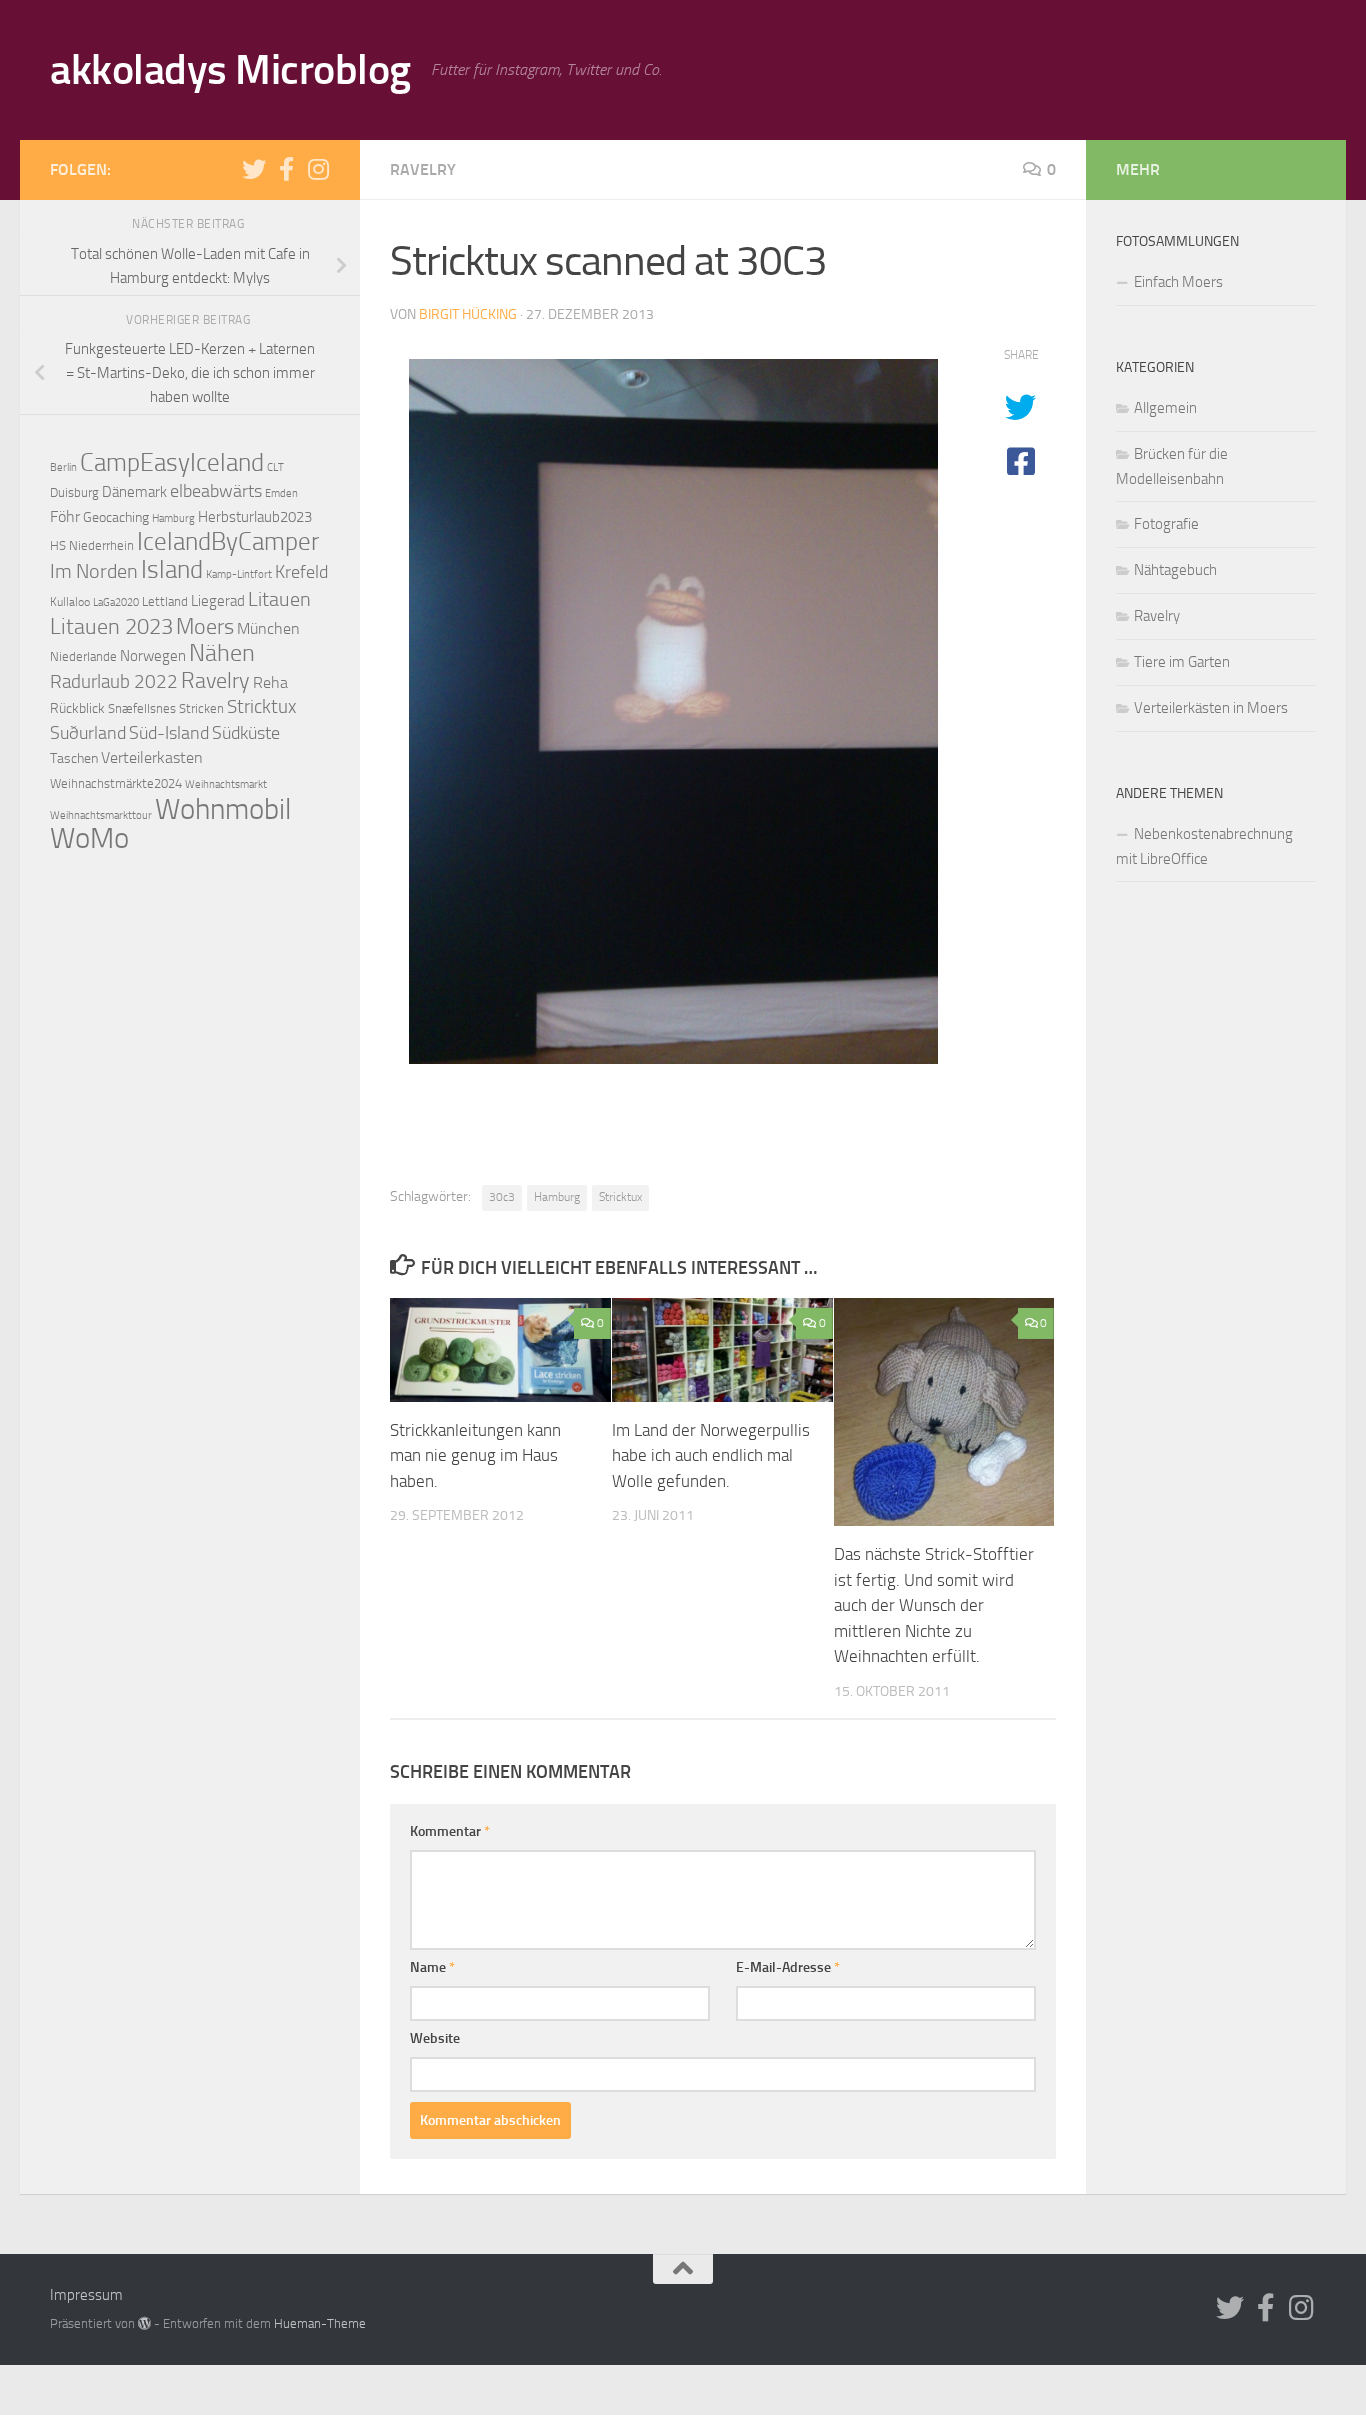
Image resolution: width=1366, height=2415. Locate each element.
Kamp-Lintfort (239, 574)
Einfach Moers (1178, 282)
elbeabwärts (216, 491)
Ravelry (423, 169)
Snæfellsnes (142, 708)
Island (172, 569)
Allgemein (1165, 408)
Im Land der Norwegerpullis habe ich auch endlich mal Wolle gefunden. (711, 1455)
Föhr (65, 516)
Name (432, 1967)
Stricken (201, 708)
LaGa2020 (116, 602)
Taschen (74, 758)
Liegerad (218, 601)
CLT (275, 467)
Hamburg (557, 1197)
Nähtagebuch (1175, 570)
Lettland (165, 601)
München (268, 629)
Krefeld (301, 572)
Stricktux (620, 1197)
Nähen (222, 653)
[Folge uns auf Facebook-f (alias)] (286, 169)
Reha (270, 682)
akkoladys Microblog (230, 70)
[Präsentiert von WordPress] (144, 2323)
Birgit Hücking (468, 314)
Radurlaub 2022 (114, 681)
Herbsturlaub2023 (255, 517)
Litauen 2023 (111, 626)
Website (435, 2038)
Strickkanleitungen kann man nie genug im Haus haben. (475, 1455)
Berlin (63, 467)
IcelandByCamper (228, 541)
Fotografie (1166, 524)
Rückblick (77, 708)
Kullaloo (70, 602)
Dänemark (134, 492)
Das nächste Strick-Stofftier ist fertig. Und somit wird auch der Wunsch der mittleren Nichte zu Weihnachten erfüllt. (934, 1605)
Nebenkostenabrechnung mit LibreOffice (1204, 846)
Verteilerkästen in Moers (1211, 708)
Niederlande (83, 656)
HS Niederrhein (92, 545)
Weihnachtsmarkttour (101, 815)
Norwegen (153, 656)
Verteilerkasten (152, 757)
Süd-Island (169, 733)
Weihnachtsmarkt (226, 784)
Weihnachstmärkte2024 (116, 783)
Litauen (279, 599)
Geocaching (116, 517)
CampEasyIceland (172, 462)
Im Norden (94, 571)
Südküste (246, 733)
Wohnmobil (223, 809)
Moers (205, 627)
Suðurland (88, 733)
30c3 (502, 1197)
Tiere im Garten (1182, 662)
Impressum (86, 2295)
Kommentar (450, 1831)
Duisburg (74, 492)
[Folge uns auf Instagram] (318, 169)
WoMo (89, 838)
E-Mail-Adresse (788, 1967)
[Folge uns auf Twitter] (254, 169)
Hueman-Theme (320, 2323)
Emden (281, 493)
